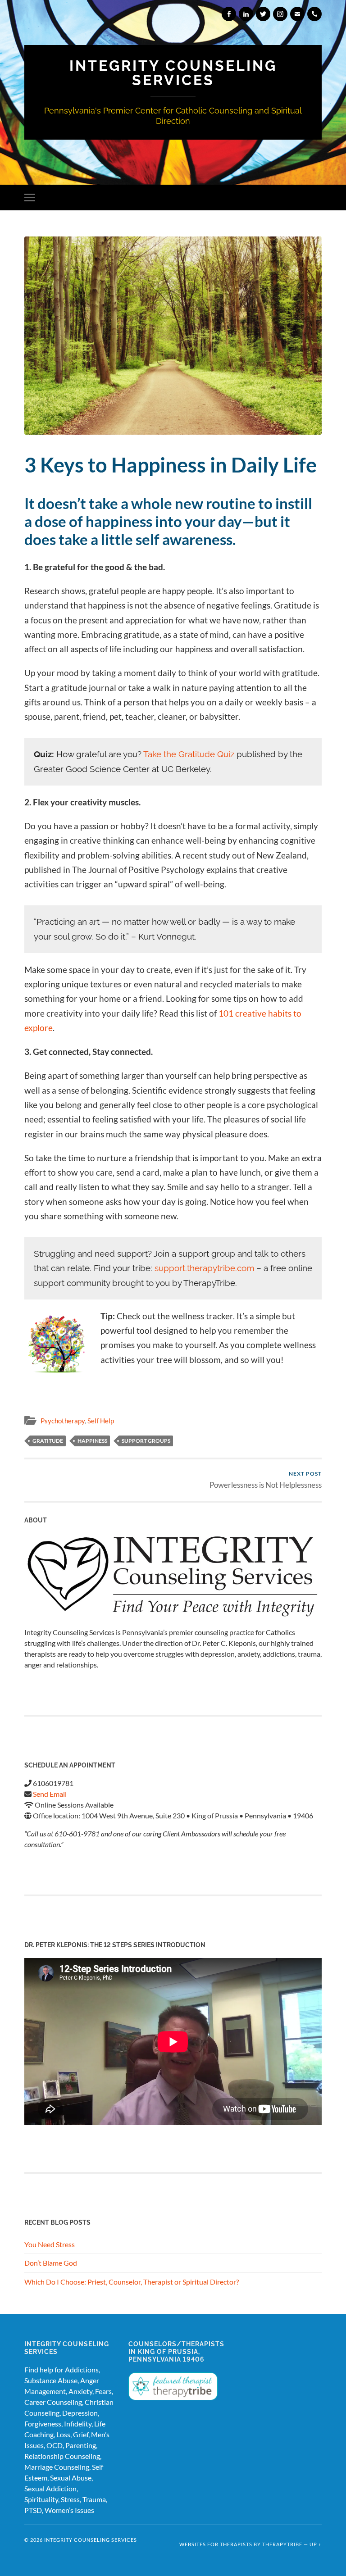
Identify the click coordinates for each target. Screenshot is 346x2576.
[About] (173, 1577)
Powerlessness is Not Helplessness (266, 1480)
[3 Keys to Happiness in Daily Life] (173, 336)
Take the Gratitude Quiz (189, 754)
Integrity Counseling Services (173, 73)
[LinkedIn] (246, 14)
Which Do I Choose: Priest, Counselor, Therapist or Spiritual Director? (132, 2282)
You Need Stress (50, 2244)
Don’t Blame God (51, 2263)
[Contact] (297, 14)
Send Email (50, 1794)
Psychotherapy (63, 1421)
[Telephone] (314, 14)
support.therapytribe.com (204, 1268)
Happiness (92, 1441)
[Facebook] (229, 14)
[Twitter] (263, 14)
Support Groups (146, 1441)
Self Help (101, 1421)
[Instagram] (280, 14)
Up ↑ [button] (316, 2544)
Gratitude (48, 1441)
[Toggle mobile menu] (32, 198)
